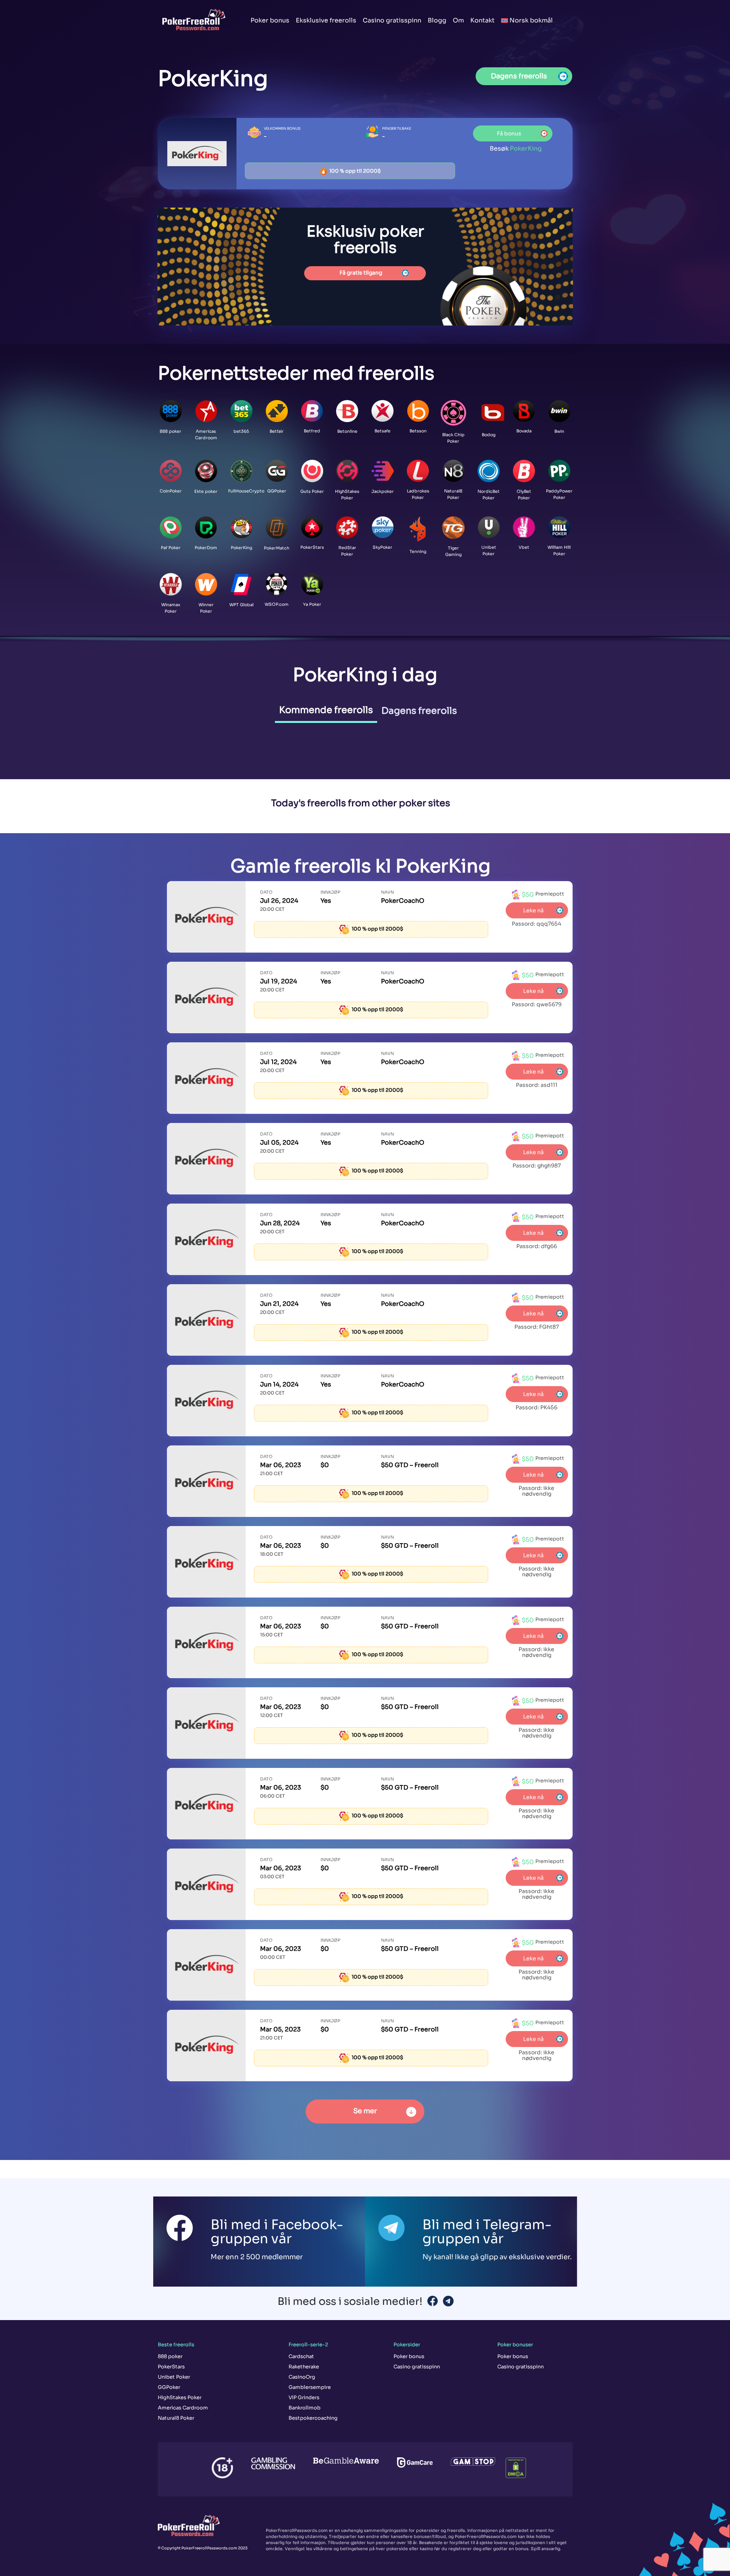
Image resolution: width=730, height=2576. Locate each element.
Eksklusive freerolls (326, 20)
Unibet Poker (174, 2377)
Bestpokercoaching (313, 2418)
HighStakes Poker (180, 2397)
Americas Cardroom (183, 2408)
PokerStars (171, 2367)
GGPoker (169, 2387)
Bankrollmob (305, 2408)
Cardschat (301, 2356)
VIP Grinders (304, 2397)
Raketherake (304, 2367)
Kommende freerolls (326, 710)
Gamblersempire (310, 2387)
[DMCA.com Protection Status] (511, 2463)
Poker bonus (270, 20)
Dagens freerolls (419, 711)
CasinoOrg (302, 2377)
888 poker (170, 2356)
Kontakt (482, 20)
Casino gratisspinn (392, 20)
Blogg (437, 20)
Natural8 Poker (176, 2418)
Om (458, 20)
